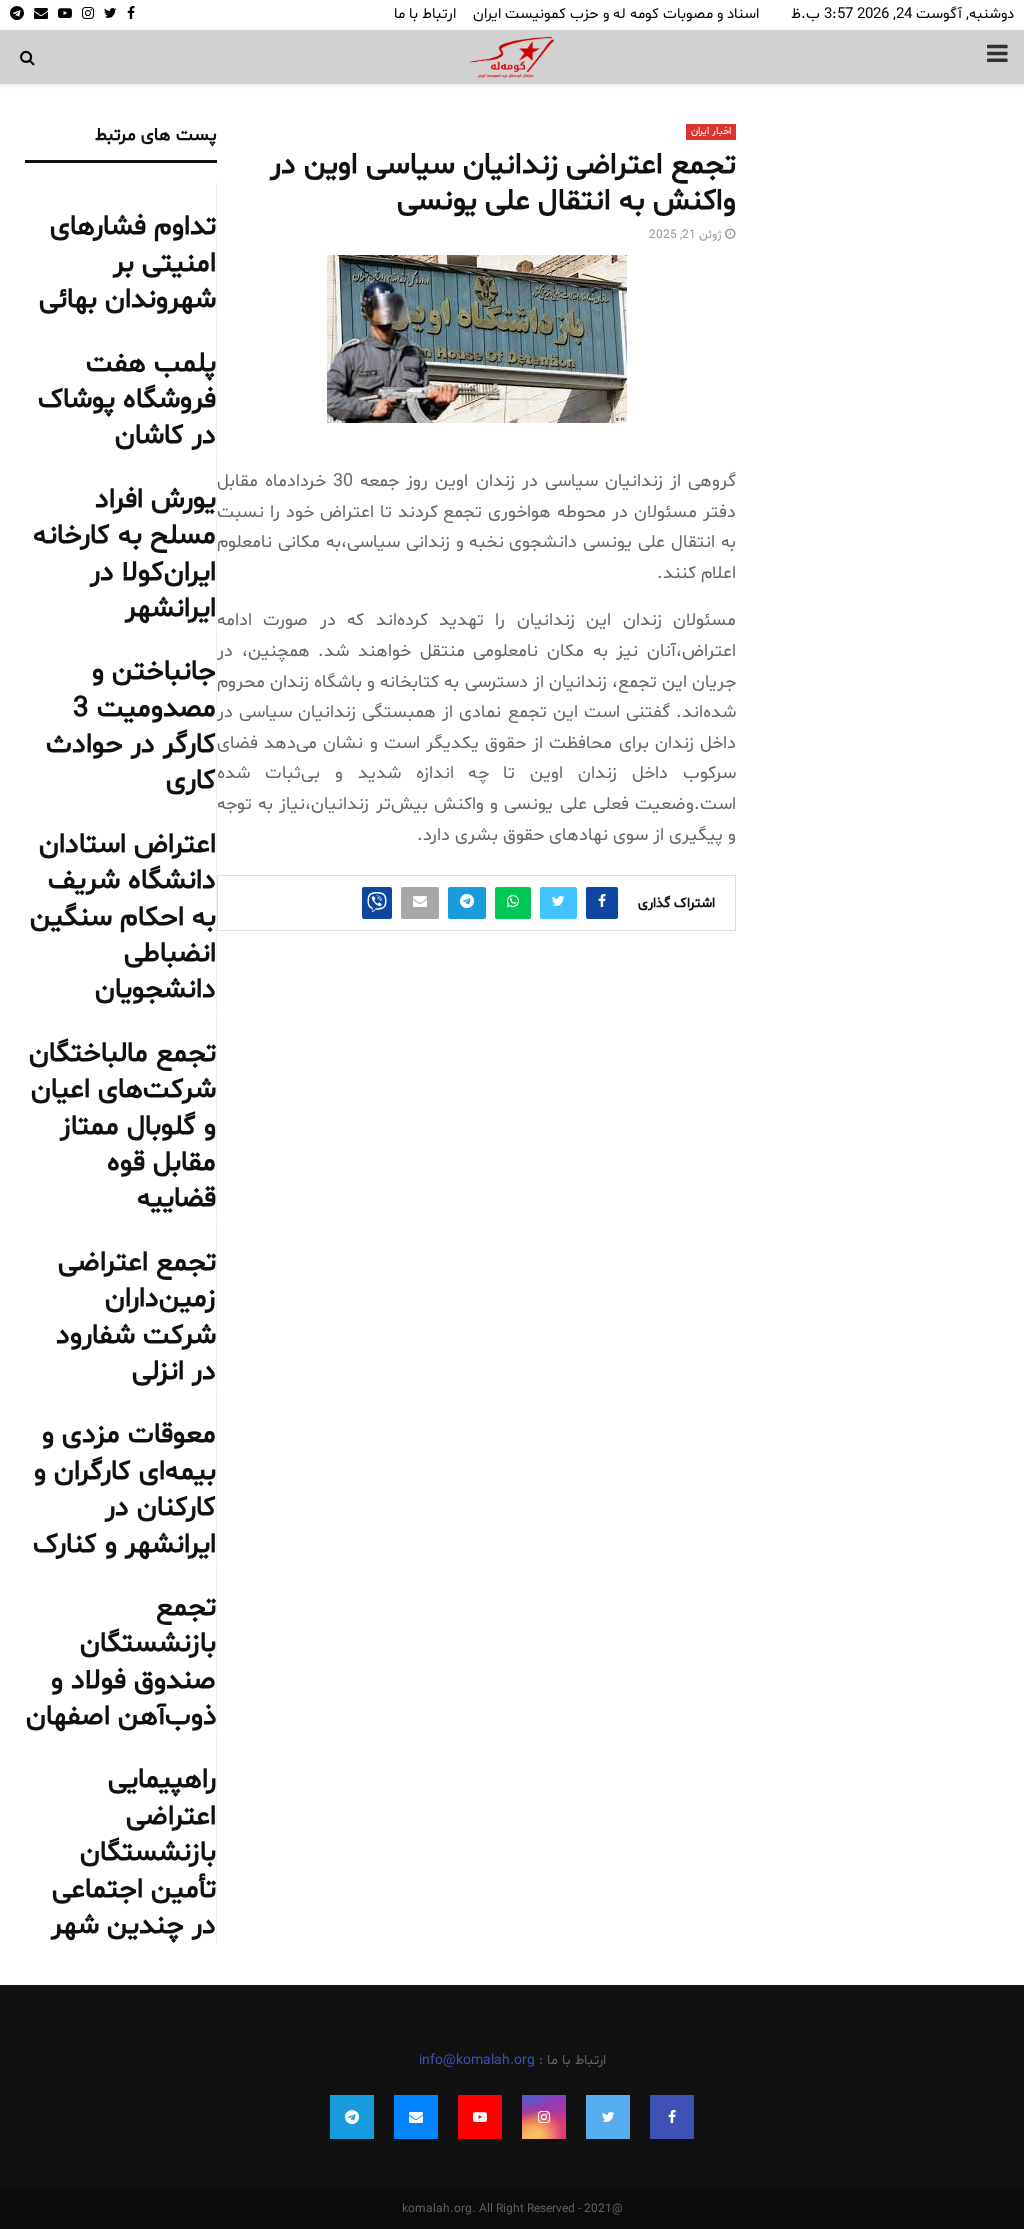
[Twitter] (608, 2117)
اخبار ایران (711, 131)
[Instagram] (544, 2117)
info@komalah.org (477, 2060)
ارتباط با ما (425, 14)
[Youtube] (480, 2117)
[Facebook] (672, 2117)
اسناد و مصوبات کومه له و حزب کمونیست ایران (616, 14)
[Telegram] (352, 2117)
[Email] (416, 2117)
